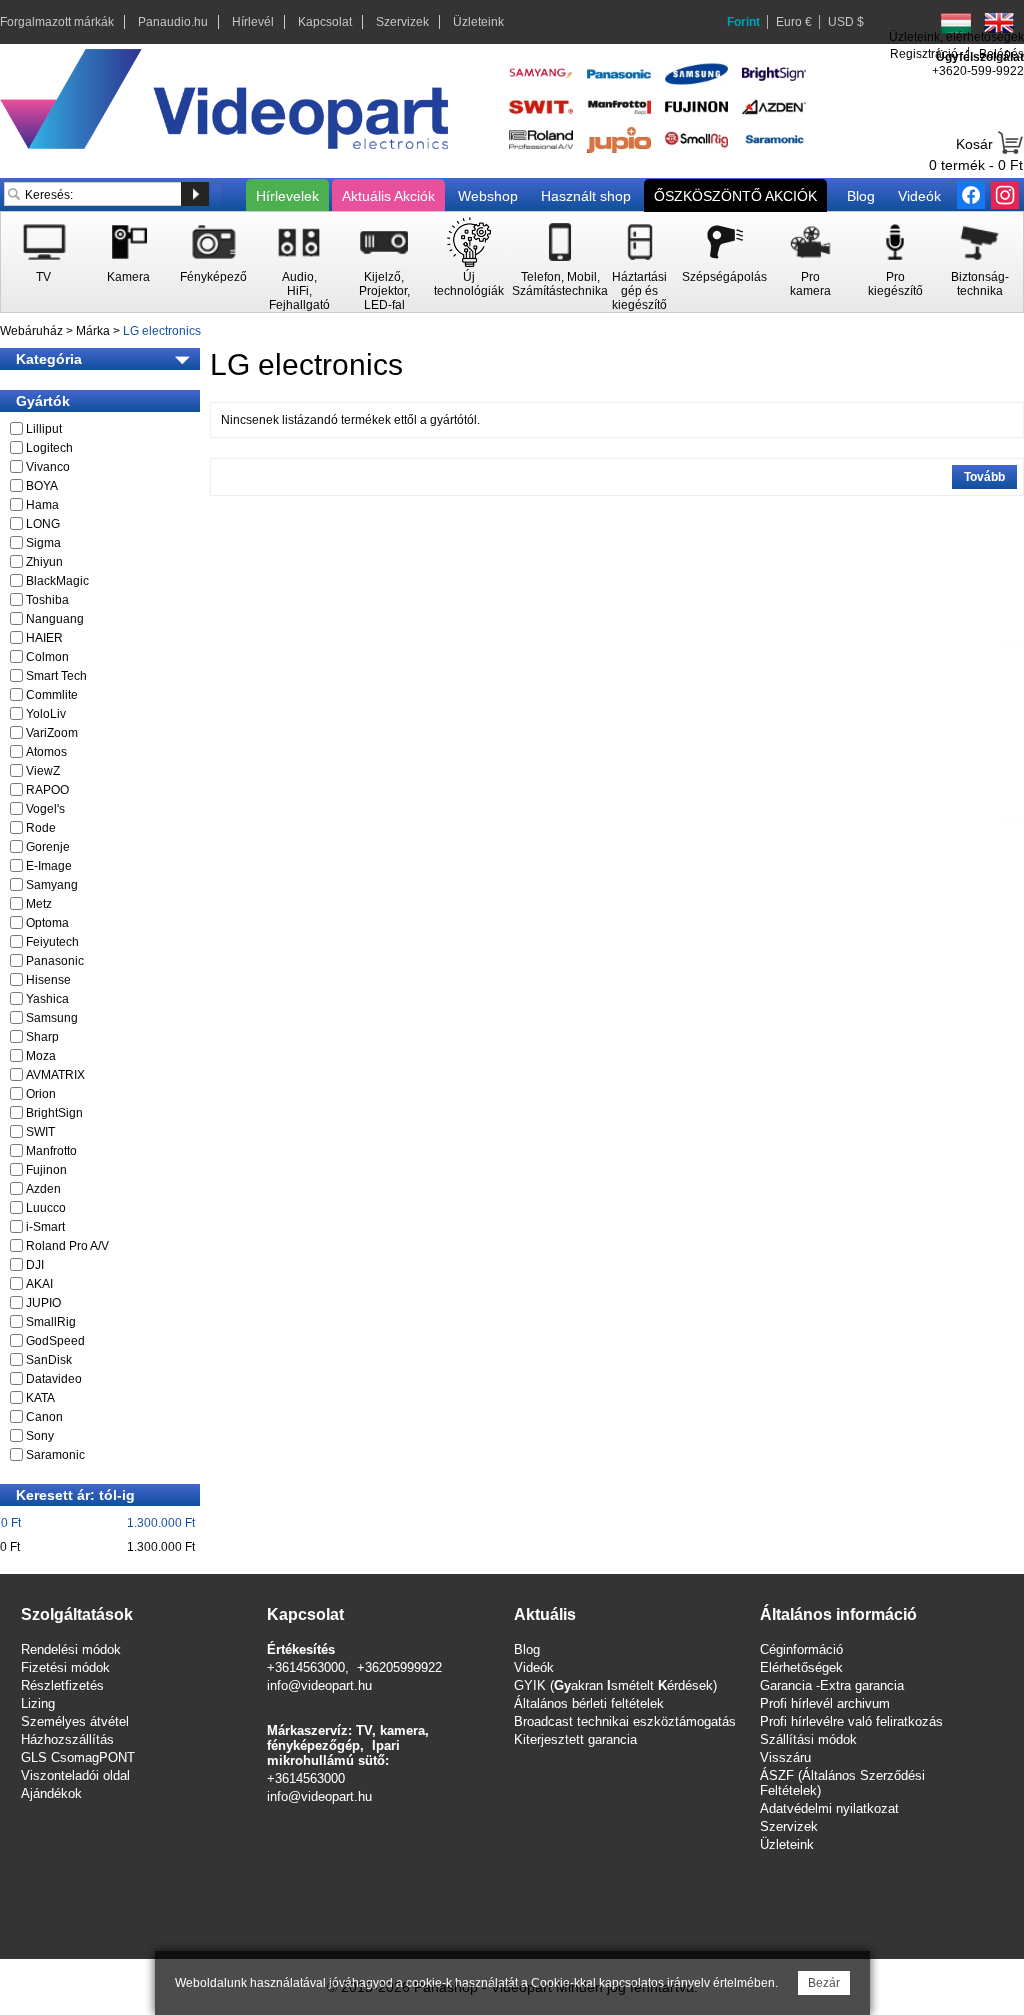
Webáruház (31, 331)
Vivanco (48, 467)
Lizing (38, 1703)
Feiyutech (52, 942)
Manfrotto (51, 1151)
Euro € (794, 22)
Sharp (42, 1037)
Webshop (488, 196)
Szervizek (402, 22)
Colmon (47, 657)
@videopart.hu (330, 1796)
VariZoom (52, 733)
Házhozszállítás (67, 1739)
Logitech (49, 448)
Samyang (52, 885)
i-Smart (45, 1227)
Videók (919, 196)
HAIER (44, 638)
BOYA (42, 486)
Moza (41, 1056)
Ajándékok (51, 1793)
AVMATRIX (55, 1075)
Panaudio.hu (173, 22)
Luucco (46, 1208)
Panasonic (55, 961)
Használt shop (586, 196)
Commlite (52, 695)
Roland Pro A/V (67, 1246)
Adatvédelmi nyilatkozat (829, 1808)
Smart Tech (56, 676)
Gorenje (48, 847)
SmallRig (51, 1322)
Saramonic (55, 1455)
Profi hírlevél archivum (825, 1703)
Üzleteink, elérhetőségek (956, 37)
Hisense (48, 980)
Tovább (984, 477)
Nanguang (55, 619)
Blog (861, 196)
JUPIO (43, 1303)
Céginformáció (801, 1649)
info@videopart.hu (319, 1685)
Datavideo (54, 1379)
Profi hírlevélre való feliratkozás (851, 1721)
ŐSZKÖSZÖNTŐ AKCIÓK (735, 196)
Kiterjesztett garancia (575, 1739)
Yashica (47, 999)
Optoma (47, 923)
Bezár (824, 1983)
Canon (44, 1417)
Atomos (46, 752)
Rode (41, 828)
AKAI (39, 1284)
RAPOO (47, 790)
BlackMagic (57, 581)
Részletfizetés (62, 1685)
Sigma (43, 543)
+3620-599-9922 (978, 71)
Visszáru (785, 1757)
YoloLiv (46, 714)
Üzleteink (478, 22)
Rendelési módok (71, 1649)
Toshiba (47, 600)
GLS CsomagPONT (78, 1757)
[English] (999, 23)
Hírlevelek (287, 196)
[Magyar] (956, 23)
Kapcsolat (325, 22)
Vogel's (45, 809)
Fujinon (46, 1170)
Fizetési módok (65, 1667)
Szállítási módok (808, 1739)
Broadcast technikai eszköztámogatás (625, 1721)
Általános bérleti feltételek (589, 1703)
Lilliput (44, 429)
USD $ (846, 22)
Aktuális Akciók (388, 196)
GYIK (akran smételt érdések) (615, 1685)
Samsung (52, 1018)
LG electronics (162, 331)
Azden (43, 1189)
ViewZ (43, 771)
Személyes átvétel (75, 1721)
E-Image (49, 866)
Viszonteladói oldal (75, 1775)
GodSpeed (55, 1341)
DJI (35, 1265)
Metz (39, 904)
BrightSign (54, 1113)
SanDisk (49, 1360)
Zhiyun (44, 562)
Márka (93, 331)
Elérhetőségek (801, 1667)
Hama (42, 505)
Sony (40, 1436)
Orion (41, 1094)
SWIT (40, 1132)
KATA (40, 1398)
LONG (43, 524)
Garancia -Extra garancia (832, 1685)
